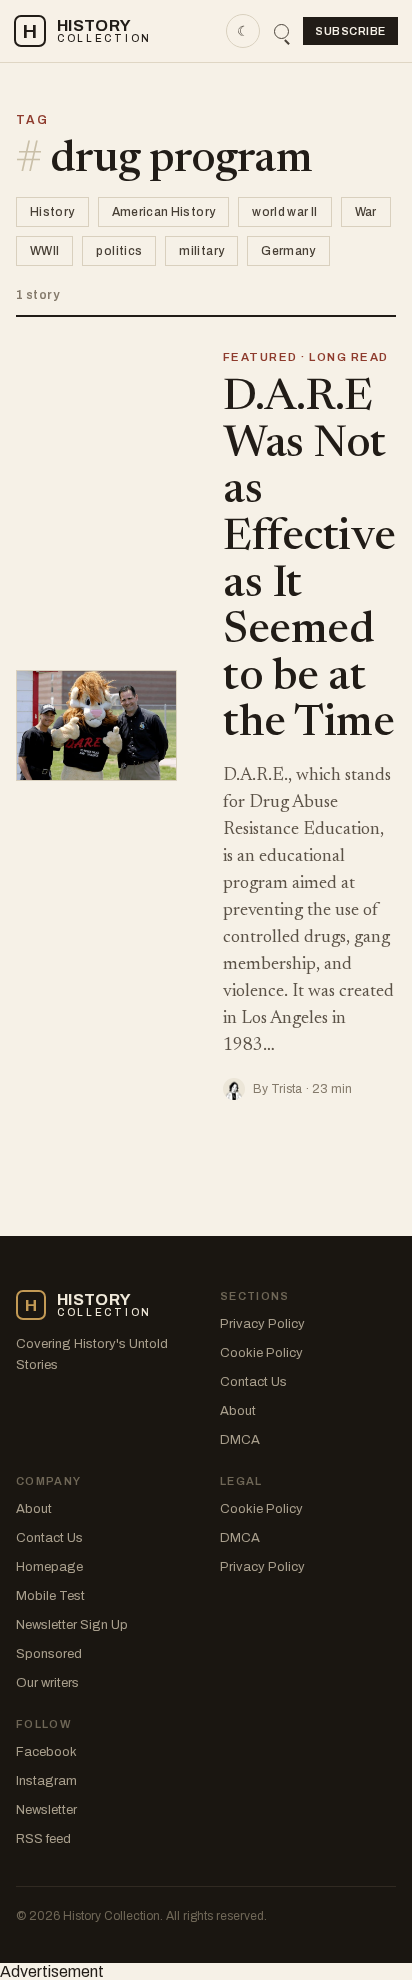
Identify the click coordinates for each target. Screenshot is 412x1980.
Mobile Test (50, 1596)
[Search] (281, 31)
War (366, 212)
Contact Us (253, 1382)
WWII (44, 251)
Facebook (46, 1752)
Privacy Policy (262, 1324)
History (52, 212)
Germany (288, 251)
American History (164, 212)
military (201, 251)
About (238, 1411)
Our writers (47, 1683)
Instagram (46, 1781)
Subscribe (350, 31)
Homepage (49, 1567)
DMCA (240, 1440)
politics (119, 251)
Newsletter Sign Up (72, 1625)
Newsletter (46, 1810)
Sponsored (49, 1654)
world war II (284, 212)
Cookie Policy (261, 1353)
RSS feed (43, 1839)
